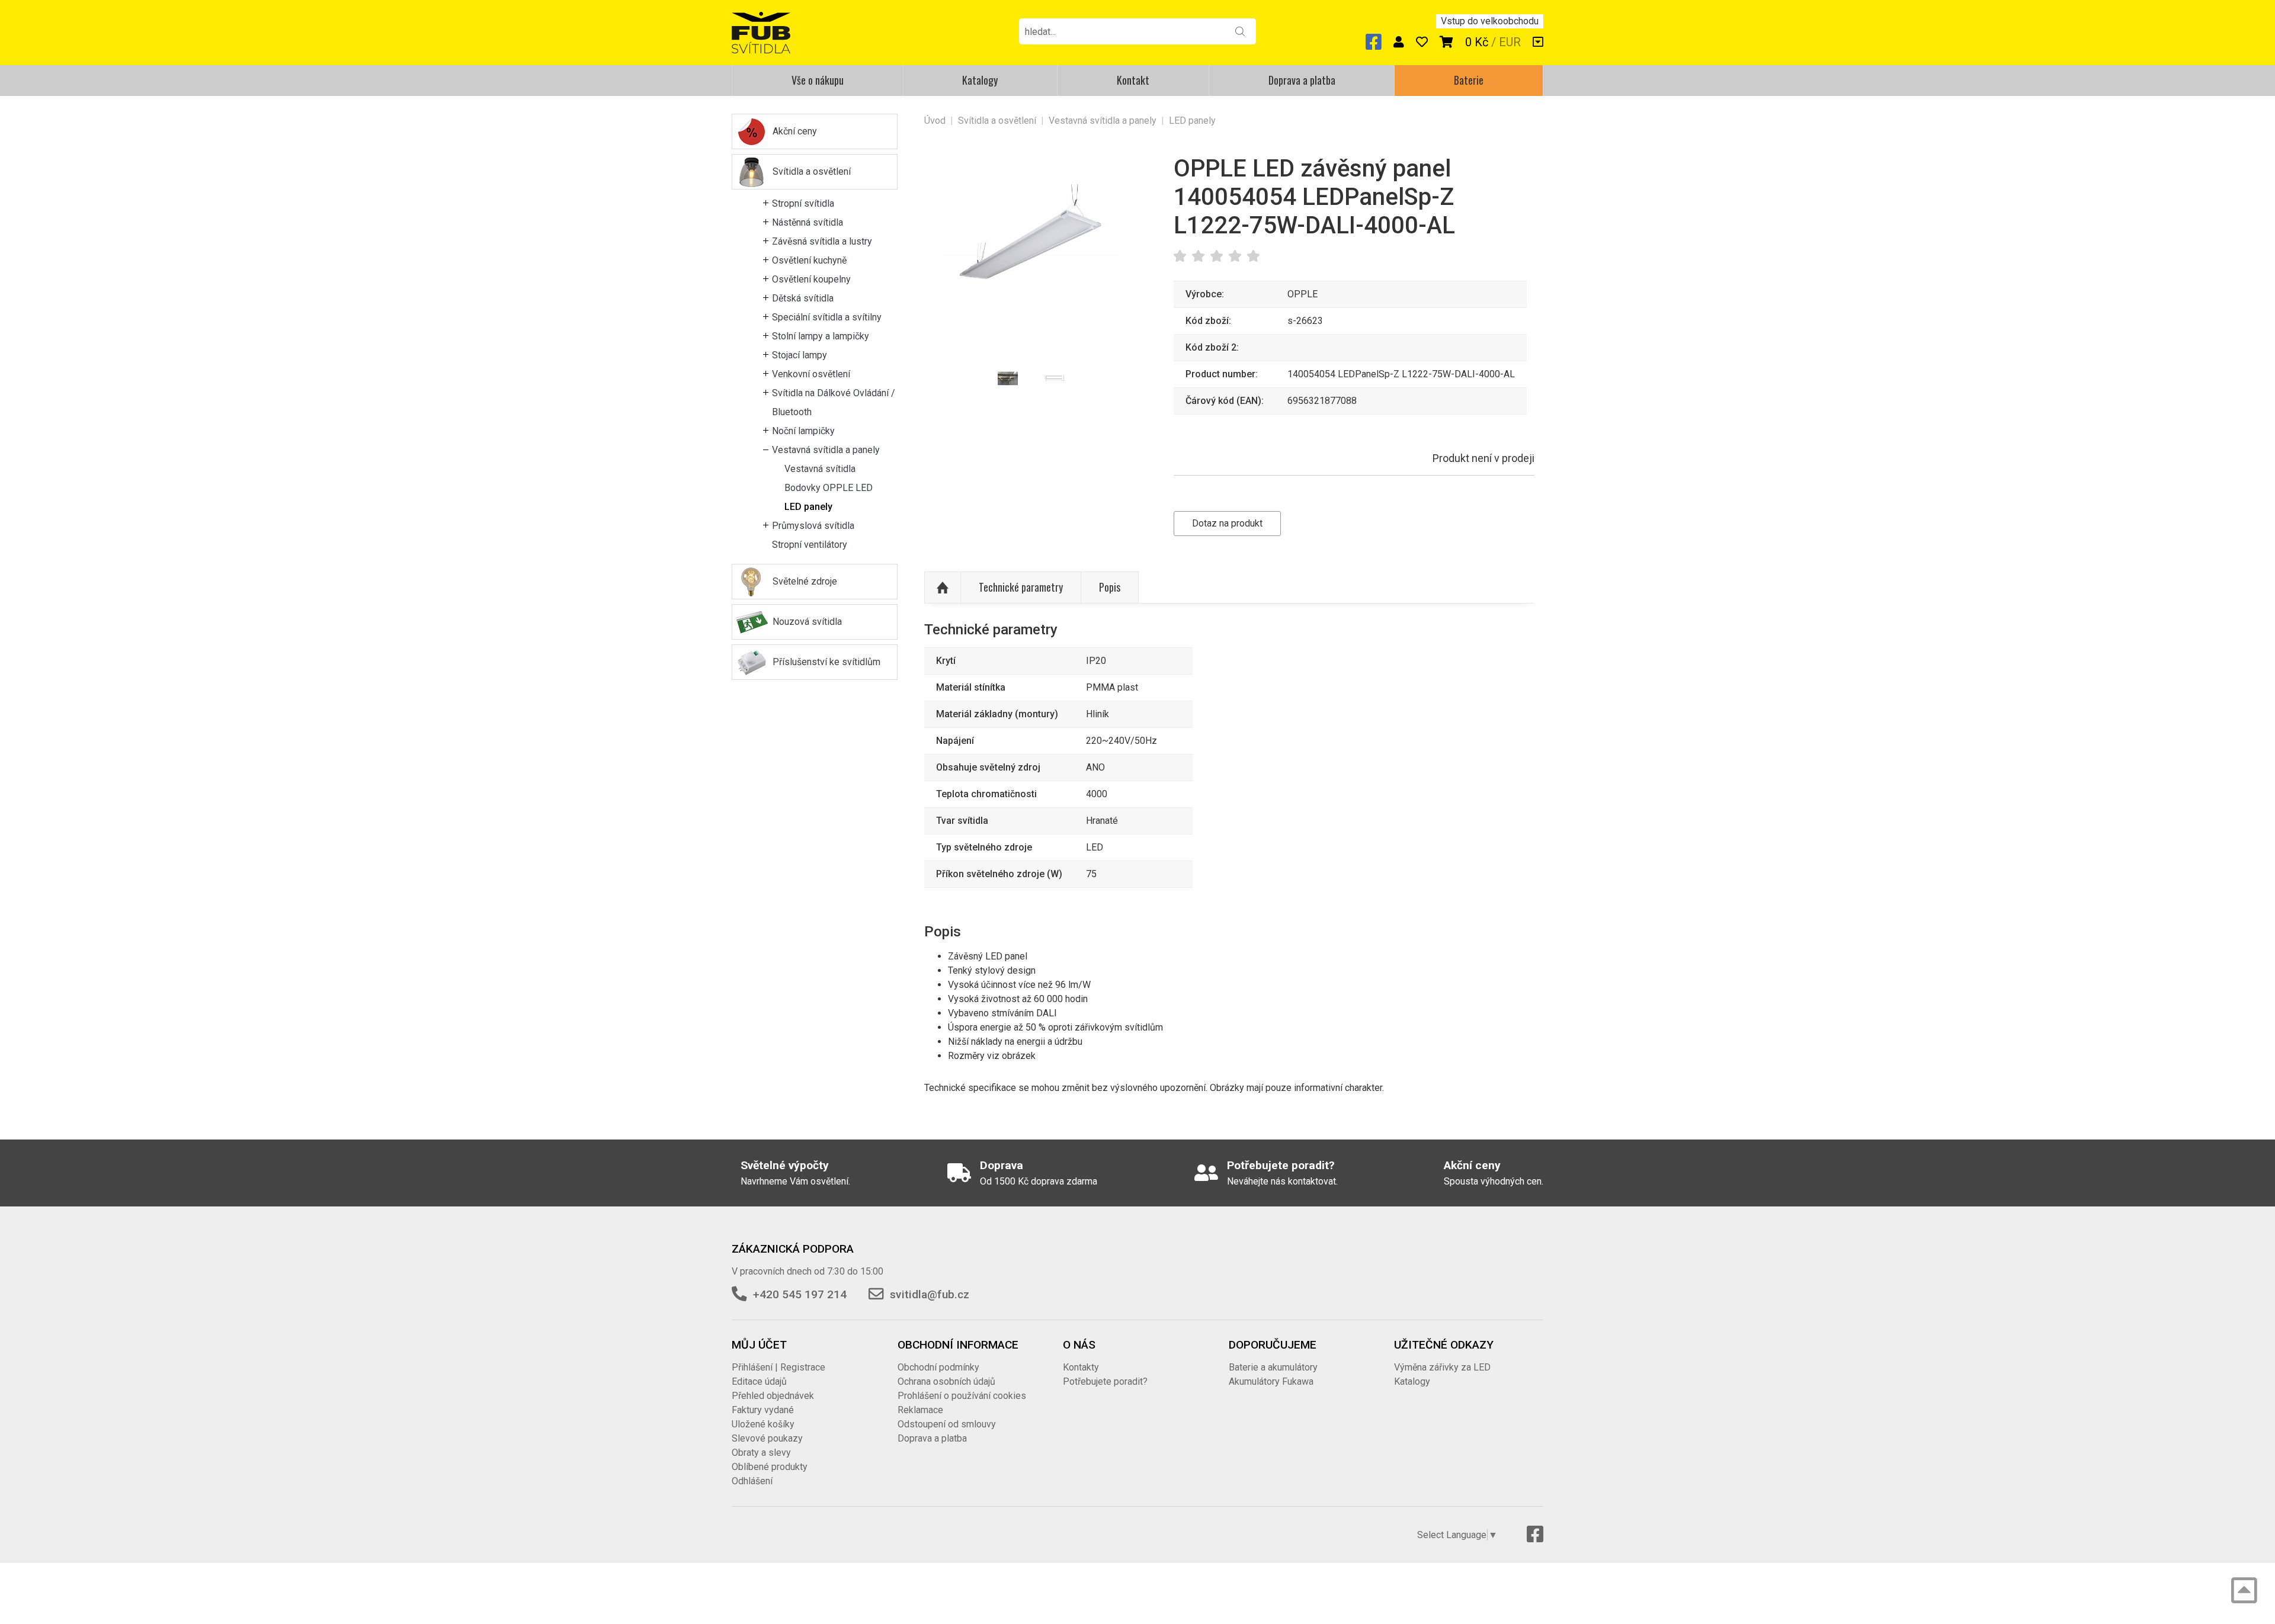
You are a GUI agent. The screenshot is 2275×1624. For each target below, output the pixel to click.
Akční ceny (795, 131)
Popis (1110, 587)
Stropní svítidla (803, 203)
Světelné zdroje (805, 581)
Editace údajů (759, 1381)
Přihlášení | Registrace (778, 1367)
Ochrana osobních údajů (946, 1381)
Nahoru (943, 588)
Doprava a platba (1302, 80)
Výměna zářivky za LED (1442, 1367)
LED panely (808, 507)
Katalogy (980, 80)
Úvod (935, 121)
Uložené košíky (763, 1424)
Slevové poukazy (767, 1438)
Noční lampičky (803, 431)
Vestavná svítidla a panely (826, 450)
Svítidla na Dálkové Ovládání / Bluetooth (834, 402)
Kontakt (1133, 80)
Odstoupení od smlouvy (947, 1424)
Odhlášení (752, 1481)
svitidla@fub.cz (930, 1294)
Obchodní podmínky (938, 1367)
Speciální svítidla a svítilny (827, 317)
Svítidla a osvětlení (812, 171)
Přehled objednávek (773, 1396)
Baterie (1469, 80)
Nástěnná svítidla (808, 222)
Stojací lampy (800, 355)
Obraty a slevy (761, 1453)
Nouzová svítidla (807, 622)
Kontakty (1081, 1367)
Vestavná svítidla (820, 469)
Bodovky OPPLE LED (829, 488)
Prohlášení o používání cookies (962, 1396)
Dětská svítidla (803, 298)
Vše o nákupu (818, 80)
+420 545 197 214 (800, 1294)
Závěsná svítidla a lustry (822, 241)
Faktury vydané (763, 1410)
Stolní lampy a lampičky (821, 336)
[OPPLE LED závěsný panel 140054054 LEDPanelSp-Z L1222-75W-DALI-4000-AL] (1031, 244)
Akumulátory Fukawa (1271, 1381)
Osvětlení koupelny (811, 279)
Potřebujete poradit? (1105, 1381)
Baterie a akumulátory (1273, 1367)
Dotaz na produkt (1227, 523)
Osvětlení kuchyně (809, 260)
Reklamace (920, 1410)
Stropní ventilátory (810, 545)
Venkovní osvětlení (811, 374)
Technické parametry (1021, 587)
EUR (1510, 42)
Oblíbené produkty (770, 1467)
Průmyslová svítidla (813, 526)
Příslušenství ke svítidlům (826, 662)
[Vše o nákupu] (1538, 42)
